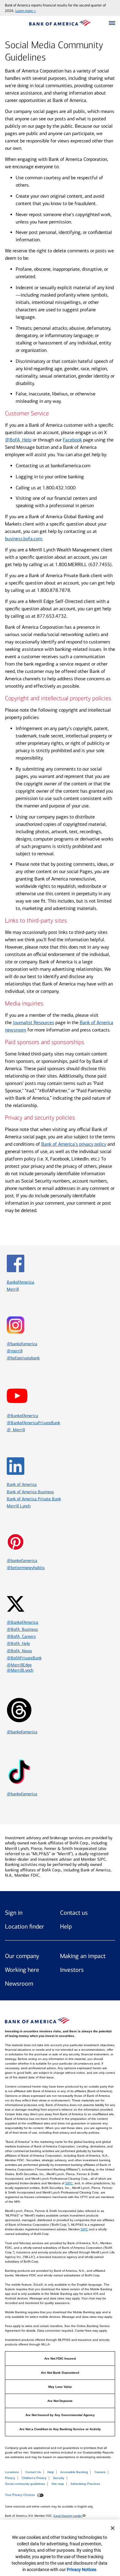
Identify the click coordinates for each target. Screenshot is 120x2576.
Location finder (24, 1926)
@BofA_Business (22, 1629)
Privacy (10, 2478)
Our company (22, 1956)
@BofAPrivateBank (24, 1658)
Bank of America (22, 1484)
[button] (112, 23)
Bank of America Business (30, 1492)
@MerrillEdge (19, 1665)
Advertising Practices (85, 2484)
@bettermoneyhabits (26, 1568)
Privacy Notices (82, 2570)
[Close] (113, 2528)
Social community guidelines (25, 2484)
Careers (100, 2472)
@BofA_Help (18, 440)
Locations (12, 2472)
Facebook (72, 440)
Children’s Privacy (34, 2478)
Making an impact (83, 1956)
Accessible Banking (74, 2472)
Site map (58, 2484)
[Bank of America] (60, 23)
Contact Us (33, 2472)
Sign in (14, 1913)
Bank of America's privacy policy (74, 1144)
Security (59, 2478)
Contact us (74, 1913)
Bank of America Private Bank (34, 1499)
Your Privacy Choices (20, 2495)
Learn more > (26, 11)
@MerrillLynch (20, 1670)
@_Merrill (16, 1430)
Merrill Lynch (19, 1506)
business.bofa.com (24, 539)
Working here (22, 1970)
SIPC (69, 2183)
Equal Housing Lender (68, 2516)
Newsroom (19, 1983)
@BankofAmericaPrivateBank (33, 1423)
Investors (72, 1970)
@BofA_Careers (21, 1636)
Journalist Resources (34, 1022)
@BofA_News (19, 1651)
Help (66, 1926)
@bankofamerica (22, 1561)
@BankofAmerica (22, 1416)
